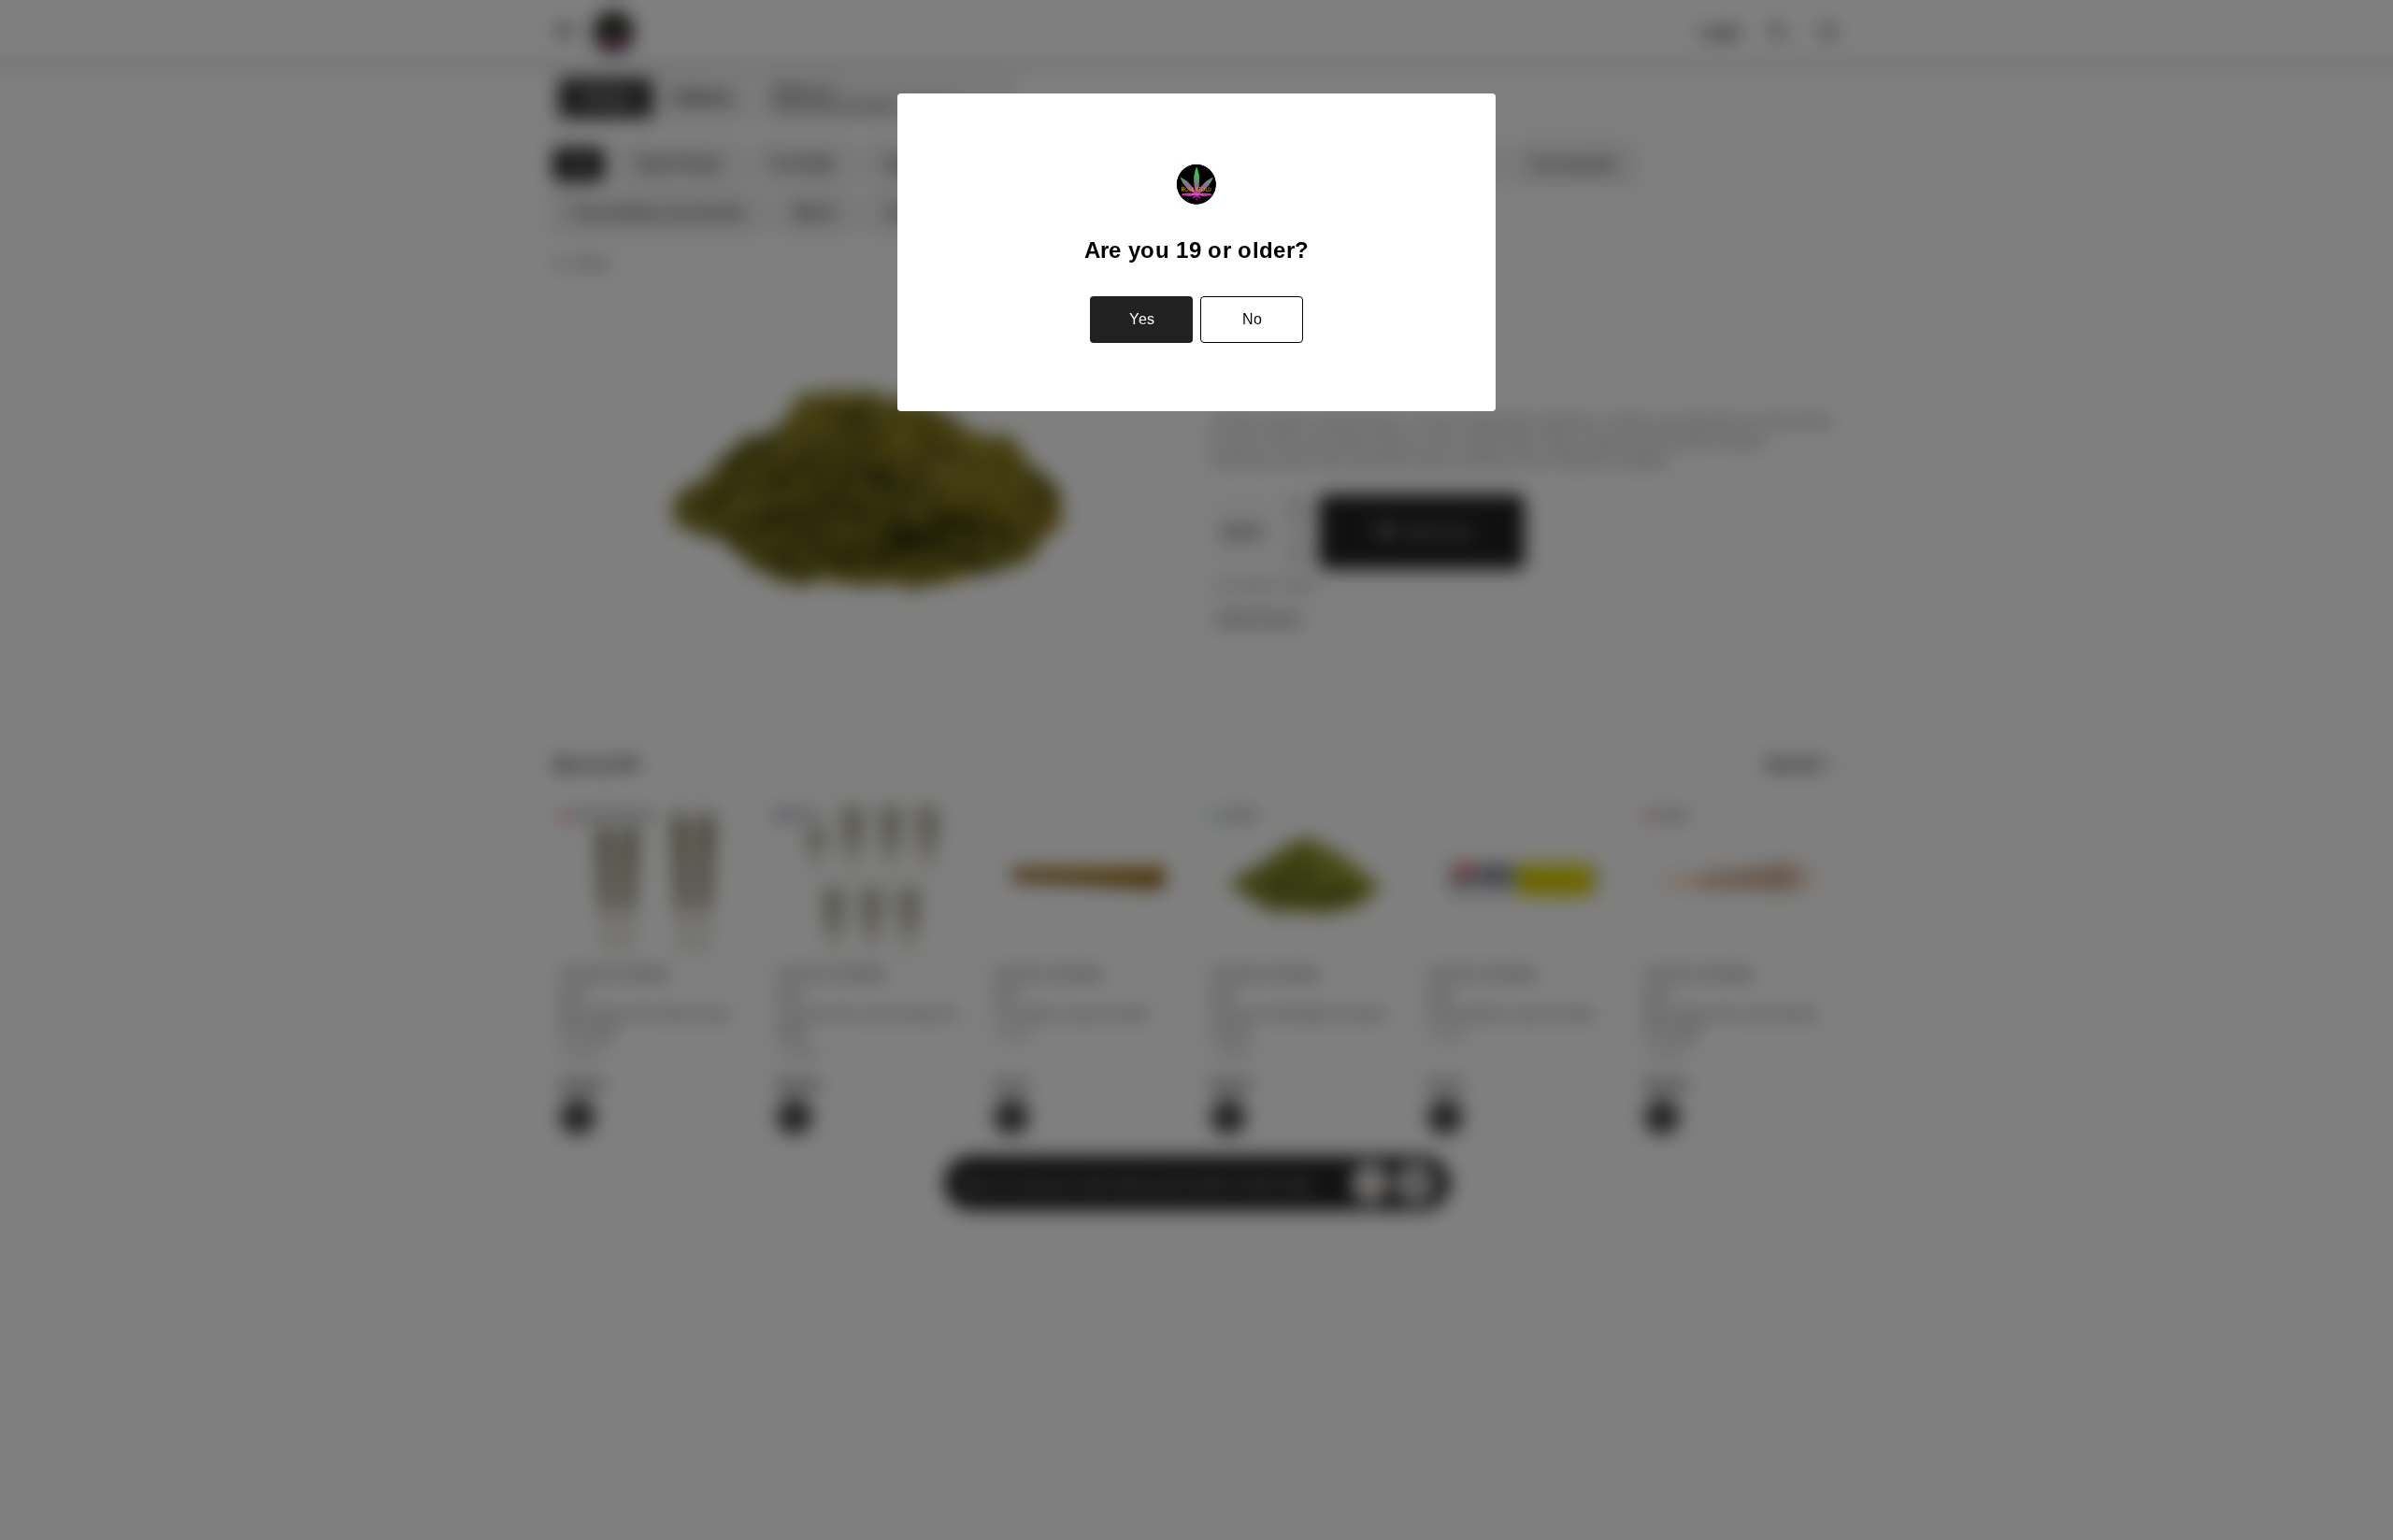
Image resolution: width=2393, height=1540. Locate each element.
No (1252, 319)
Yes (1142, 319)
